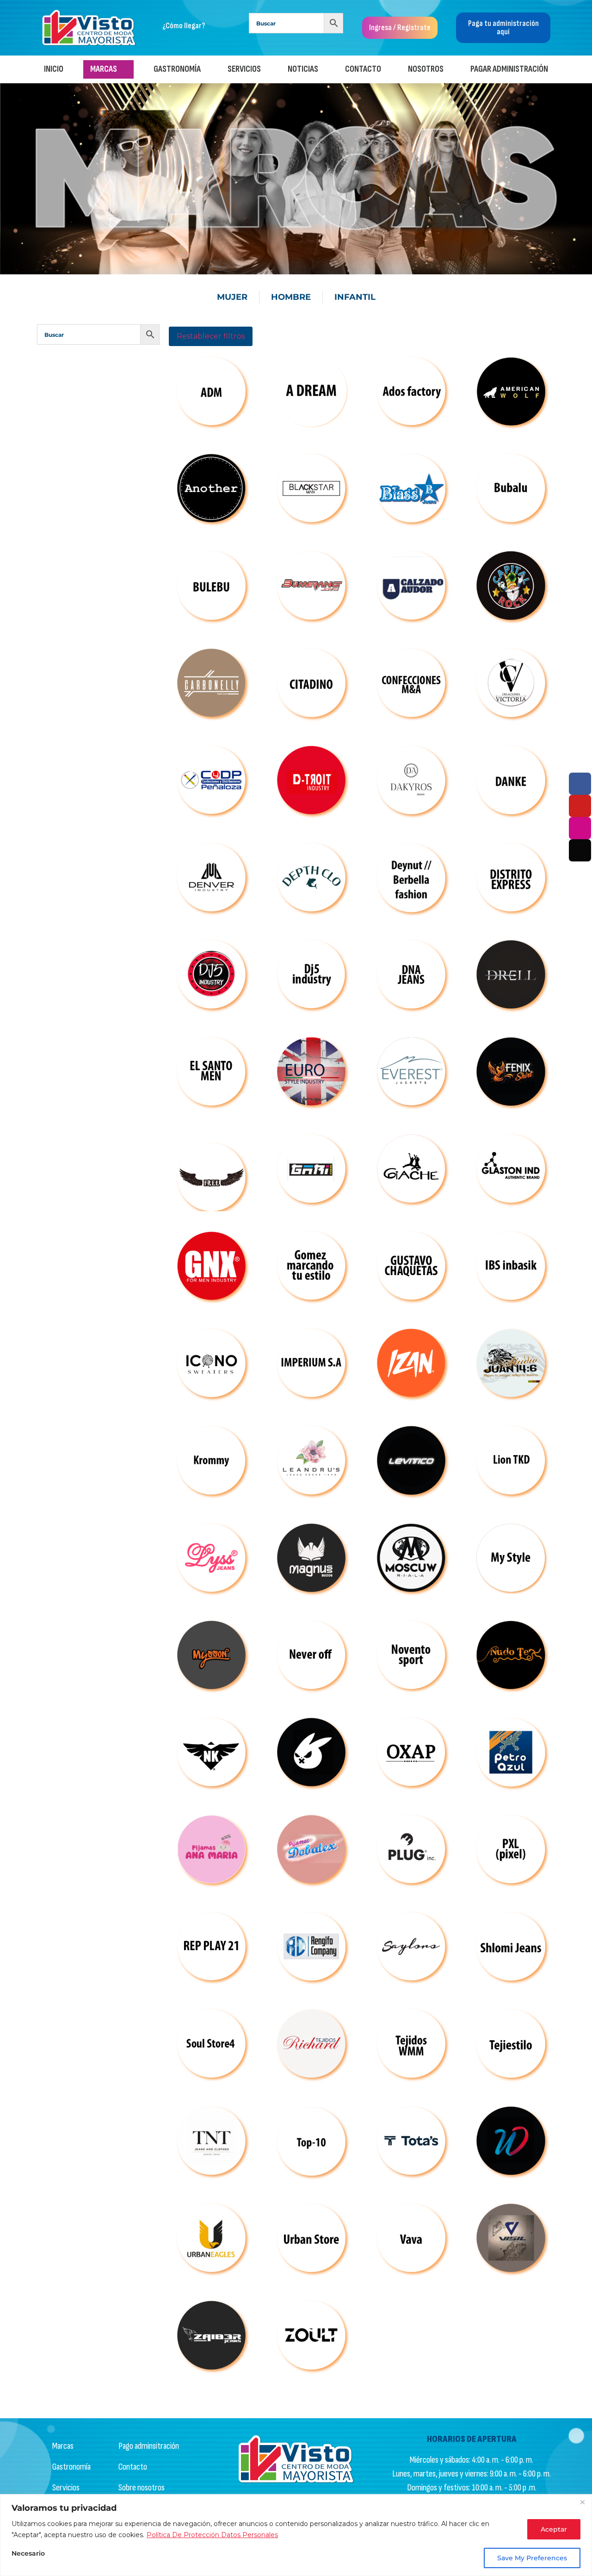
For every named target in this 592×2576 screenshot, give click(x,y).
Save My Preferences (532, 2558)
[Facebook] (580, 784)
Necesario (28, 2554)
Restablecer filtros (211, 336)
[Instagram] (580, 828)
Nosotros (426, 69)
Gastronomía (177, 69)
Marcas (104, 69)
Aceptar (554, 2529)
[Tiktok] (580, 850)
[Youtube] (580, 806)
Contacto (363, 69)
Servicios (244, 69)
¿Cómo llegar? (184, 26)
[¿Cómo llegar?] (155, 22)
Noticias (303, 69)
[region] (296, 2535)
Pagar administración (509, 69)
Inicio (54, 69)
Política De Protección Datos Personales (212, 2535)
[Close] (582, 2502)
